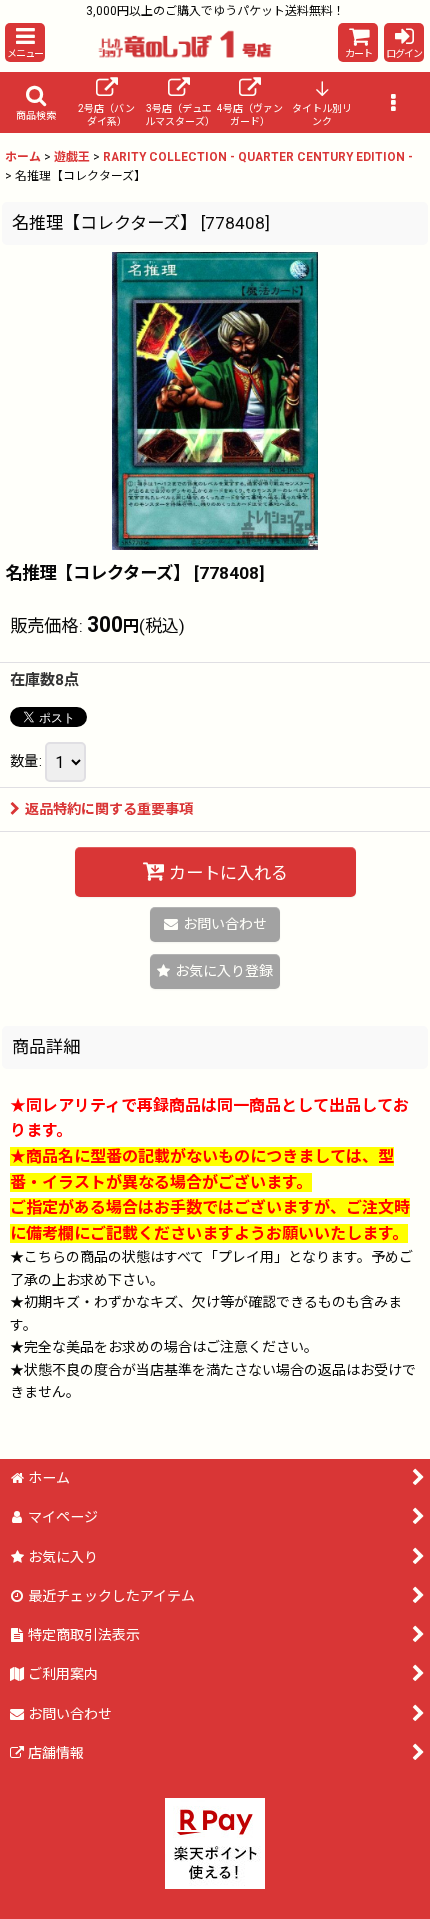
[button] (25, 42)
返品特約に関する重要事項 (109, 809)
